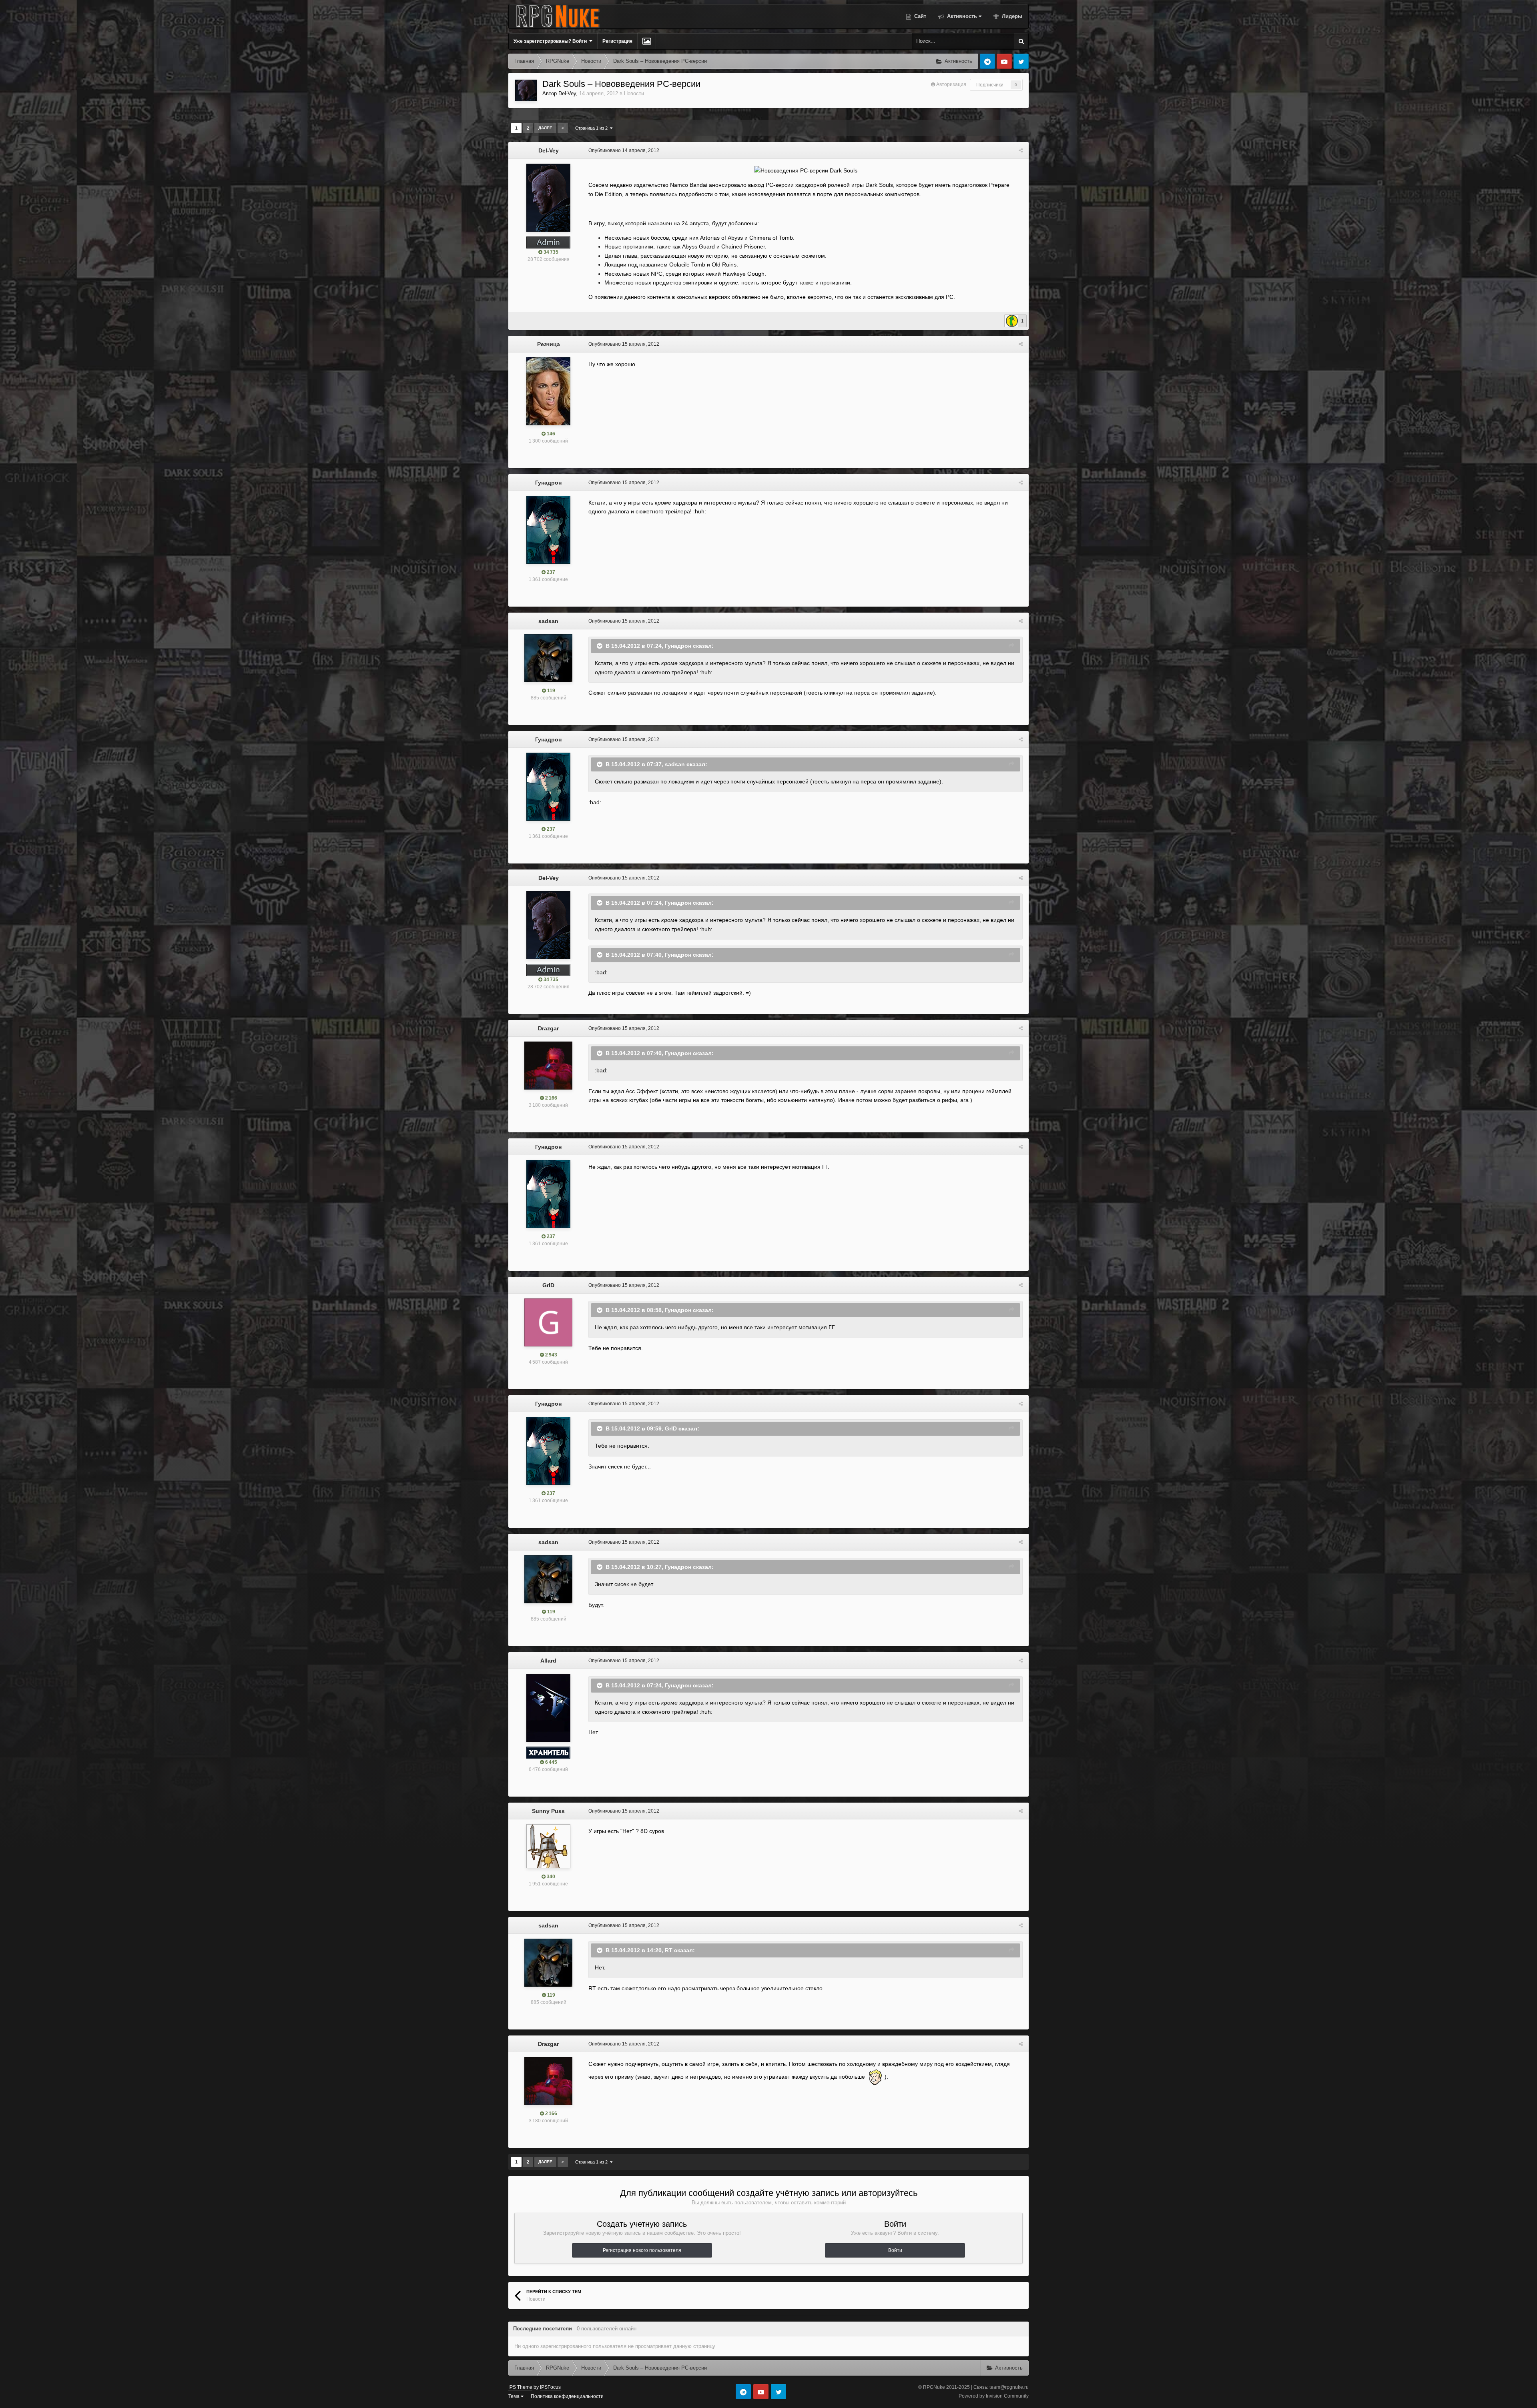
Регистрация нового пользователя (642, 2250)
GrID (548, 1285)
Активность (961, 16)
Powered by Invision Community (994, 2396)
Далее (545, 128)
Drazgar (548, 1028)
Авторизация (951, 84)
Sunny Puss (548, 1811)
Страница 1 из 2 (593, 128)
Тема (515, 2396)
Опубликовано (624, 150)
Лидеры (1011, 16)
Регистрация (617, 41)
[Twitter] (1021, 61)
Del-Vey (567, 93)
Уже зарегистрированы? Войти (551, 41)
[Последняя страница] (563, 128)
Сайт (919, 16)
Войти (895, 2250)
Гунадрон (548, 483)
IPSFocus (550, 2387)
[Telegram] (987, 61)
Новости (634, 93)
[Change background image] (647, 41)
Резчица (549, 344)
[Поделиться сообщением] (1021, 150)
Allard (548, 1661)
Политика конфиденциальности (567, 2396)
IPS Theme (520, 2387)
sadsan (548, 621)
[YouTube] (1004, 61)
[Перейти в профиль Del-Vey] (526, 90)
